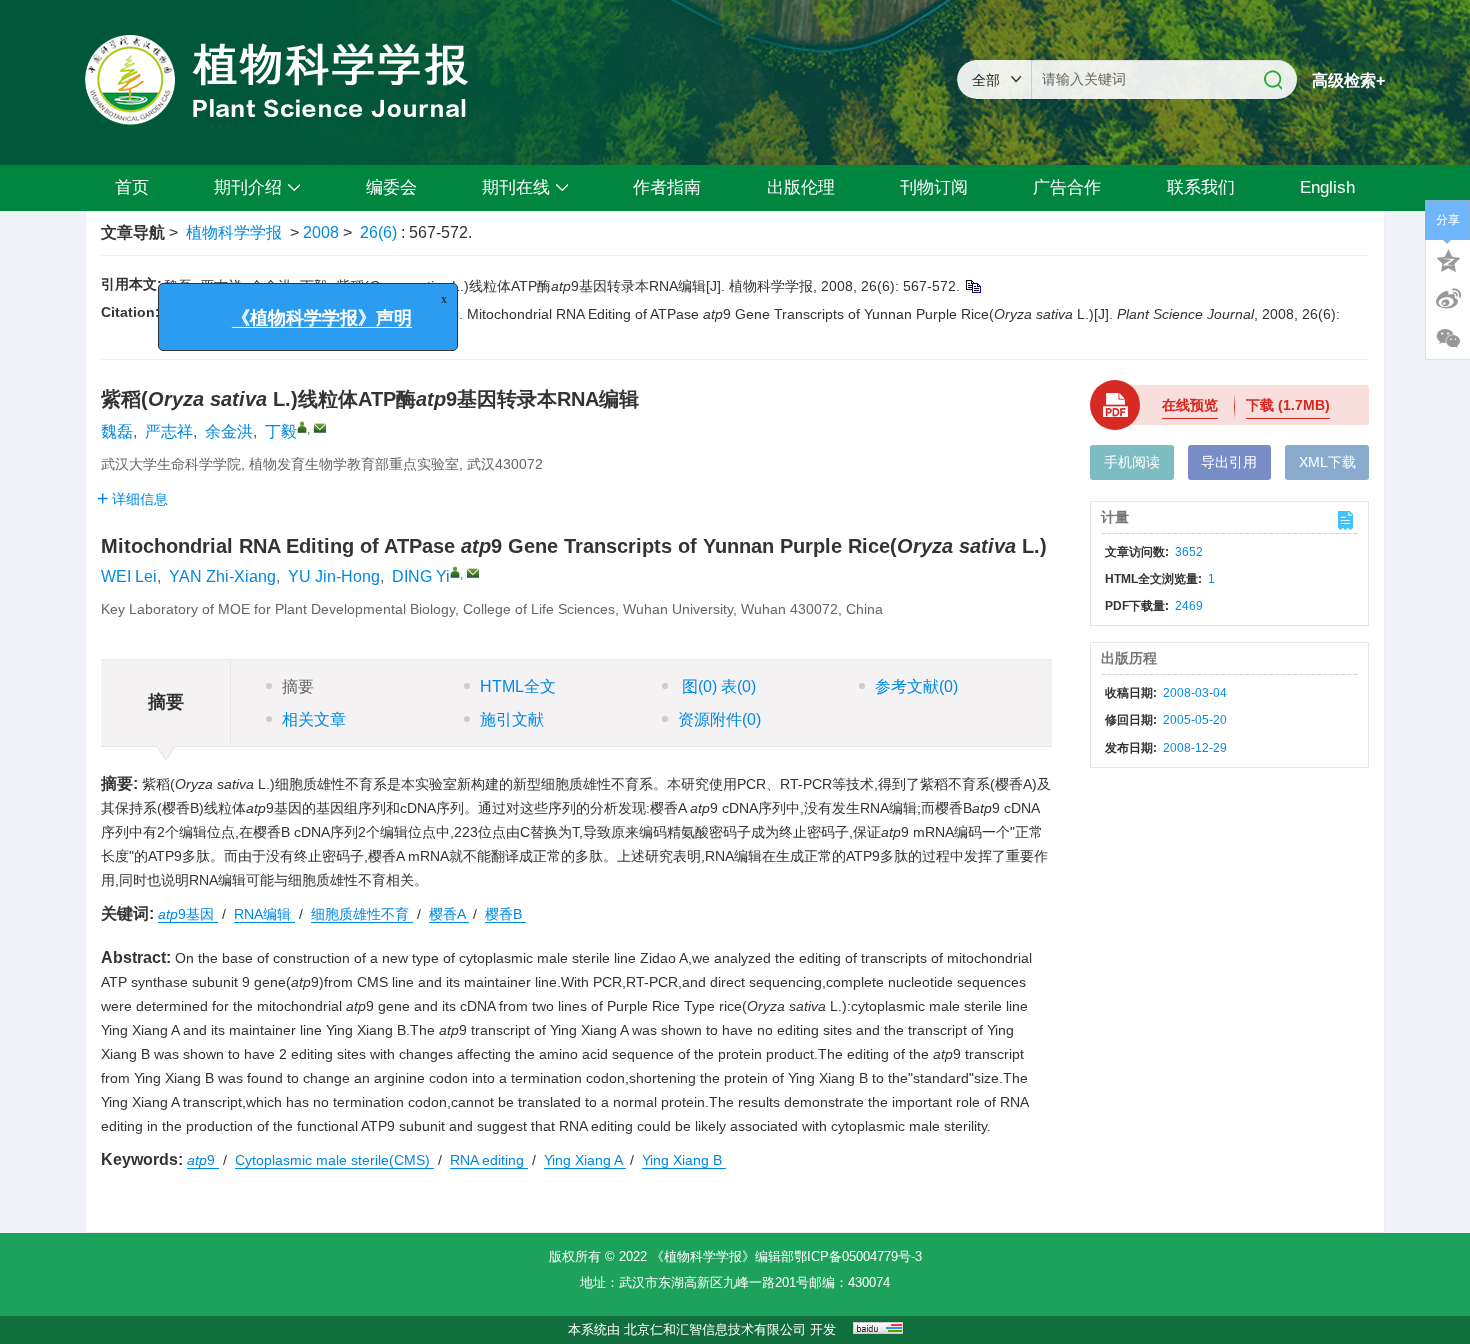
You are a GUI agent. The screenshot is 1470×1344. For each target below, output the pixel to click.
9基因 (188, 914)
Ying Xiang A (585, 1160)
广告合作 (1067, 187)
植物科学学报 (234, 232)
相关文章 (314, 719)
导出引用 (1229, 462)
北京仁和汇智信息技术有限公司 (715, 1329)
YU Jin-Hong (334, 576)
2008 (321, 232)
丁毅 (281, 431)
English (1327, 187)
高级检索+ (1348, 80)
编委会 (391, 187)
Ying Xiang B (684, 1160)
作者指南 (667, 187)
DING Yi (421, 576)
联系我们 (1201, 187)
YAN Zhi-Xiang (222, 576)
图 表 (717, 686)
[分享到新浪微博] (1448, 299)
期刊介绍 (248, 187)
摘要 (298, 686)
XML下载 (1327, 462)
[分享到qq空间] (1448, 259)
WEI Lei (129, 576)
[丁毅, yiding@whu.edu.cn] (302, 427)
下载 (1288, 405)
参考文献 (916, 686)
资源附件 (719, 719)
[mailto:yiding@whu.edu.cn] (320, 428)
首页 (132, 187)
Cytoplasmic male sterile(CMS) (334, 1160)
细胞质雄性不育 (362, 914)
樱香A (449, 914)
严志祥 (169, 431)
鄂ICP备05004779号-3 (858, 1256)
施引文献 (512, 719)
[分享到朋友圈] (1448, 339)
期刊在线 (516, 187)
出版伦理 (801, 187)
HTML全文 (518, 686)
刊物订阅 (934, 187)
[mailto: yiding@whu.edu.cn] (473, 573)
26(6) (380, 232)
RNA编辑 (264, 914)
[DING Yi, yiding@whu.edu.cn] (455, 572)
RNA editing (489, 1160)
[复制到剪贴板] (972, 286)
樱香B (505, 914)
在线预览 (1190, 405)
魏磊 (117, 431)
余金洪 (229, 431)
